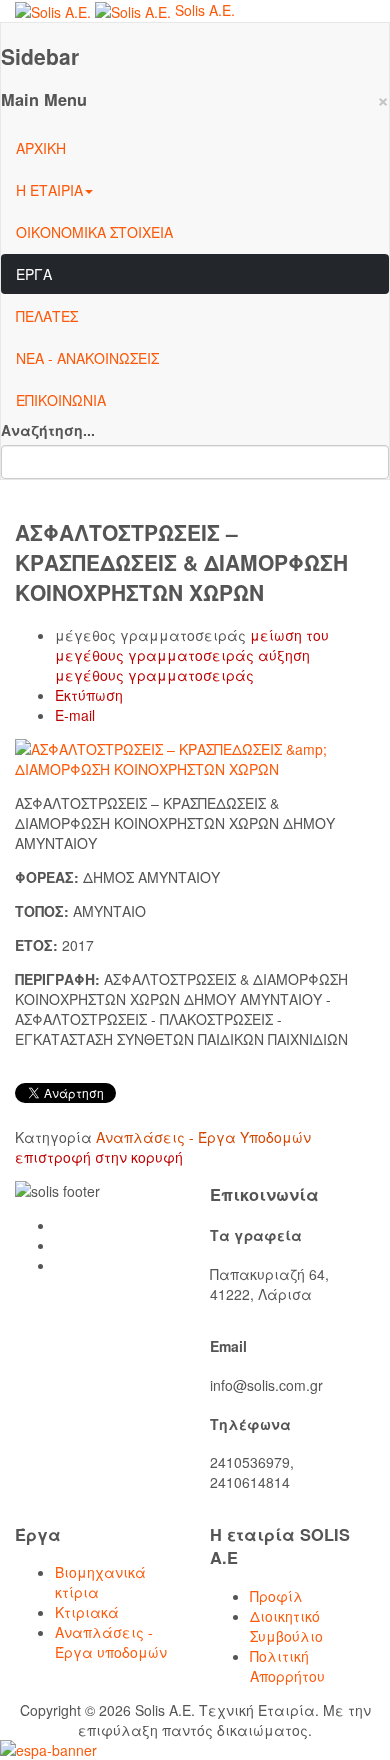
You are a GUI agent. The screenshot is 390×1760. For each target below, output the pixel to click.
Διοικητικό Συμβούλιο (286, 1626)
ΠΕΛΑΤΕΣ (47, 316)
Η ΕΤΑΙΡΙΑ (49, 190)
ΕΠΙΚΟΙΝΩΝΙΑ (61, 400)
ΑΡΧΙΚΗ (41, 148)
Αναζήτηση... (48, 430)
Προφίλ (276, 1596)
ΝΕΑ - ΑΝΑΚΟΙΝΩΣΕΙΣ (87, 358)
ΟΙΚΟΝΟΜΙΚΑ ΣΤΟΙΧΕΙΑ (94, 232)
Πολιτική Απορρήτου (287, 1666)
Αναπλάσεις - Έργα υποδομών (111, 1642)
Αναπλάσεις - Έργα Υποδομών (203, 1137)
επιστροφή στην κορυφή (99, 1157)
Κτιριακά (87, 1612)
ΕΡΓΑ (34, 274)
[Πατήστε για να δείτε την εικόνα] (195, 756)
